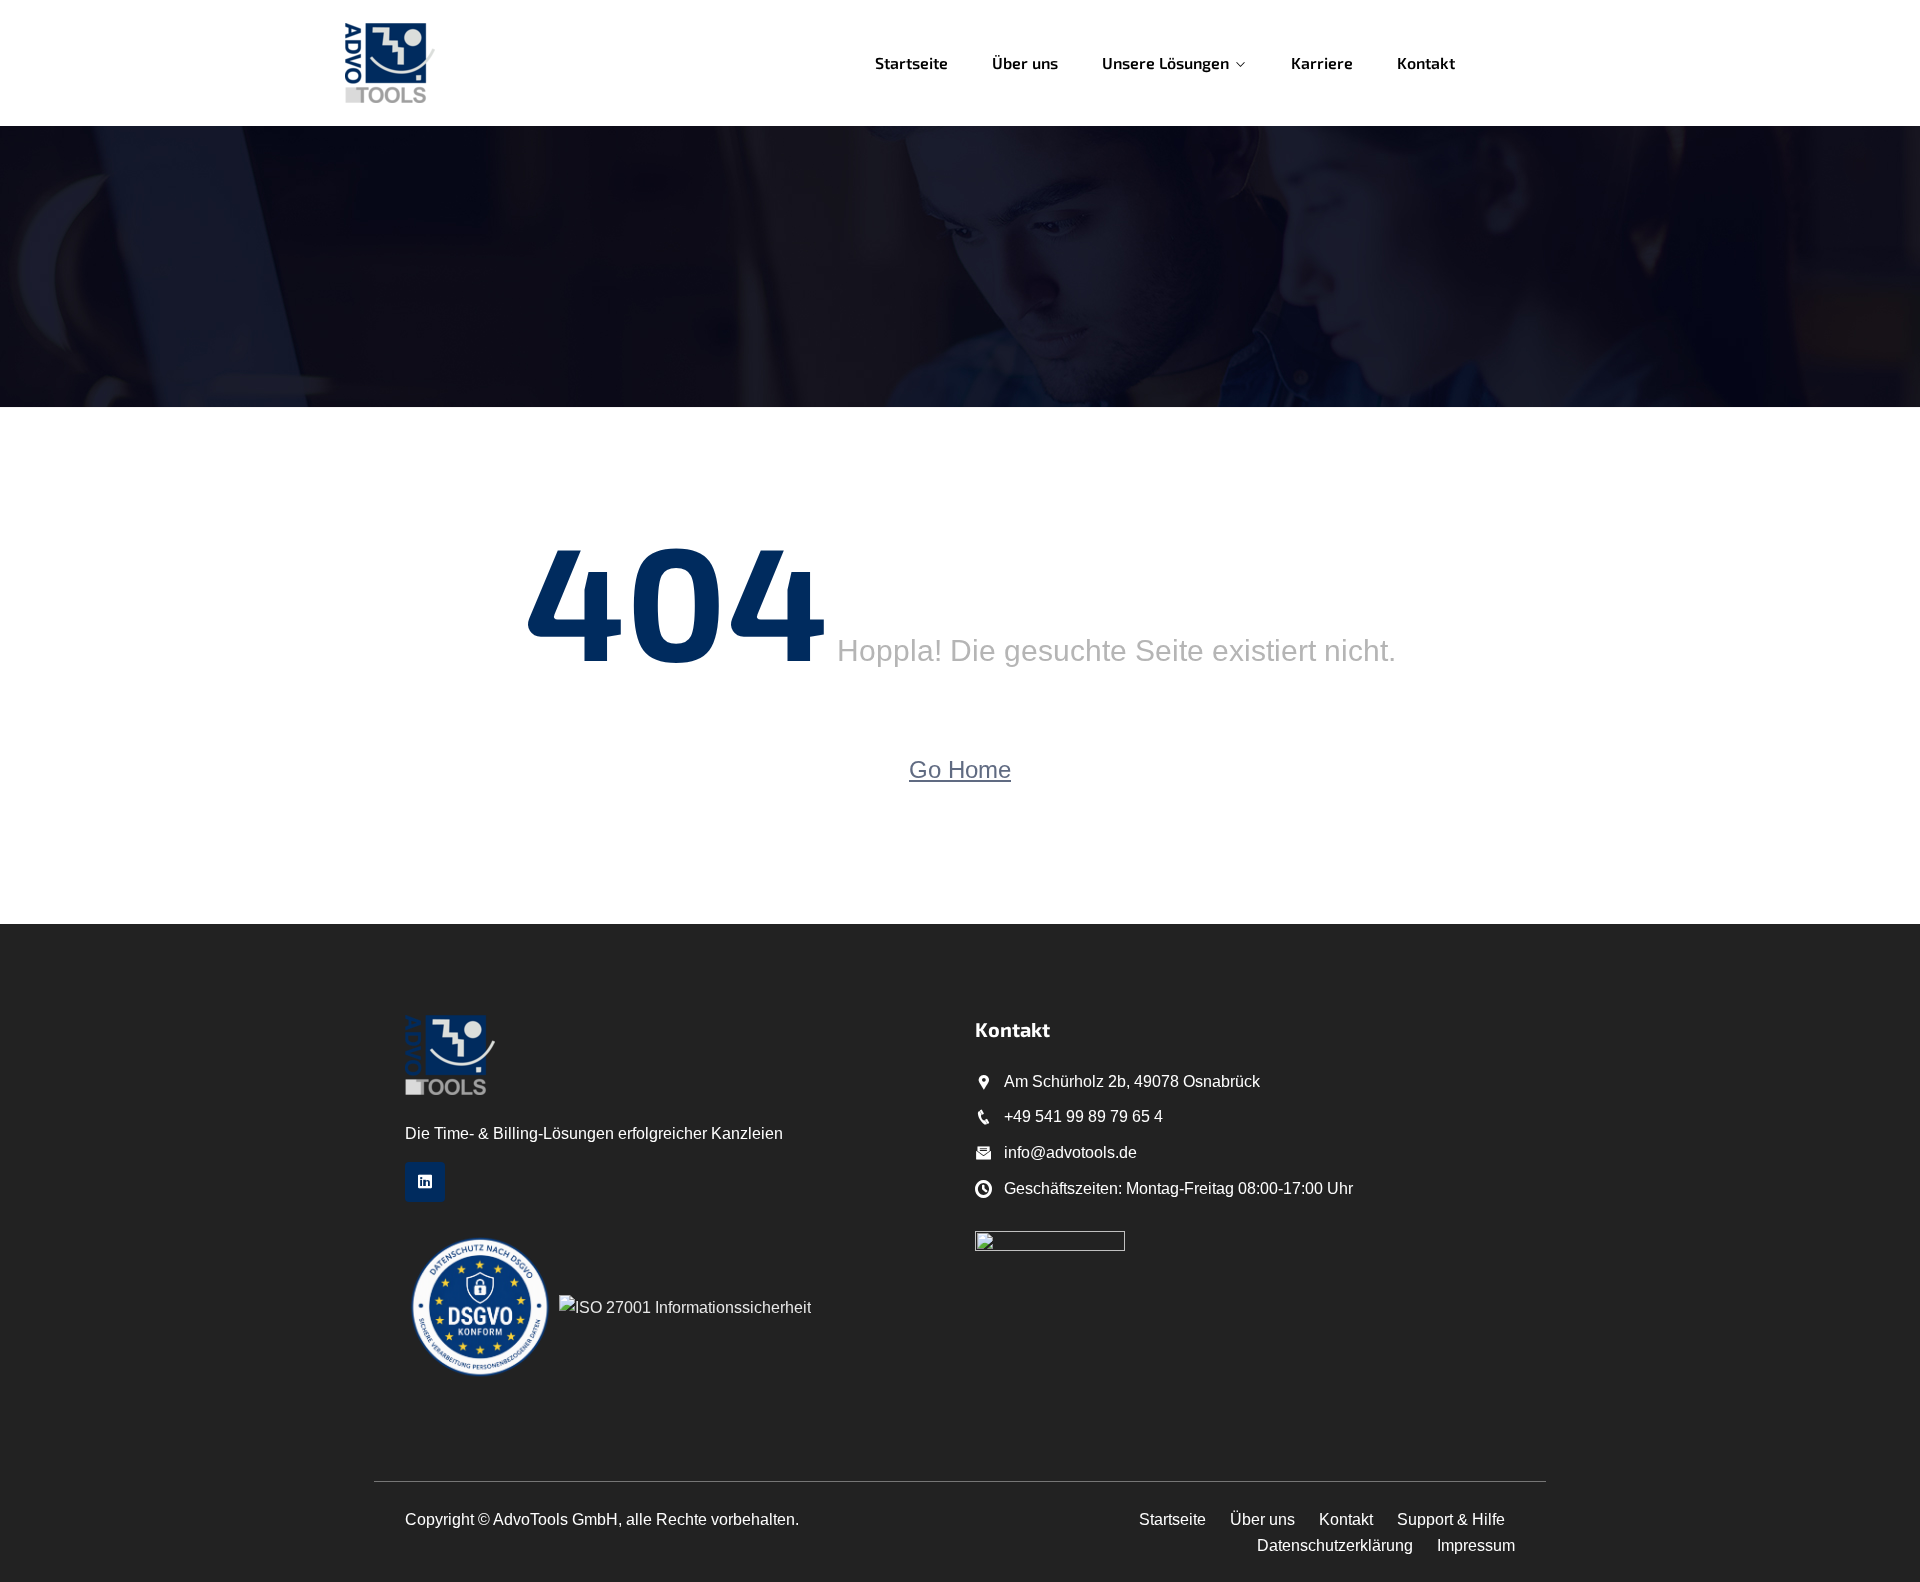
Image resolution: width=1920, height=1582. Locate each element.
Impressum (1476, 1545)
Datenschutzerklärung (1335, 1545)
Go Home (960, 769)
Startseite (911, 62)
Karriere (1322, 62)
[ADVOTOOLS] (472, 63)
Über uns (1025, 62)
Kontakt (1426, 62)
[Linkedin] (425, 1182)
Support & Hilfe (1451, 1519)
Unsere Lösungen (1165, 62)
